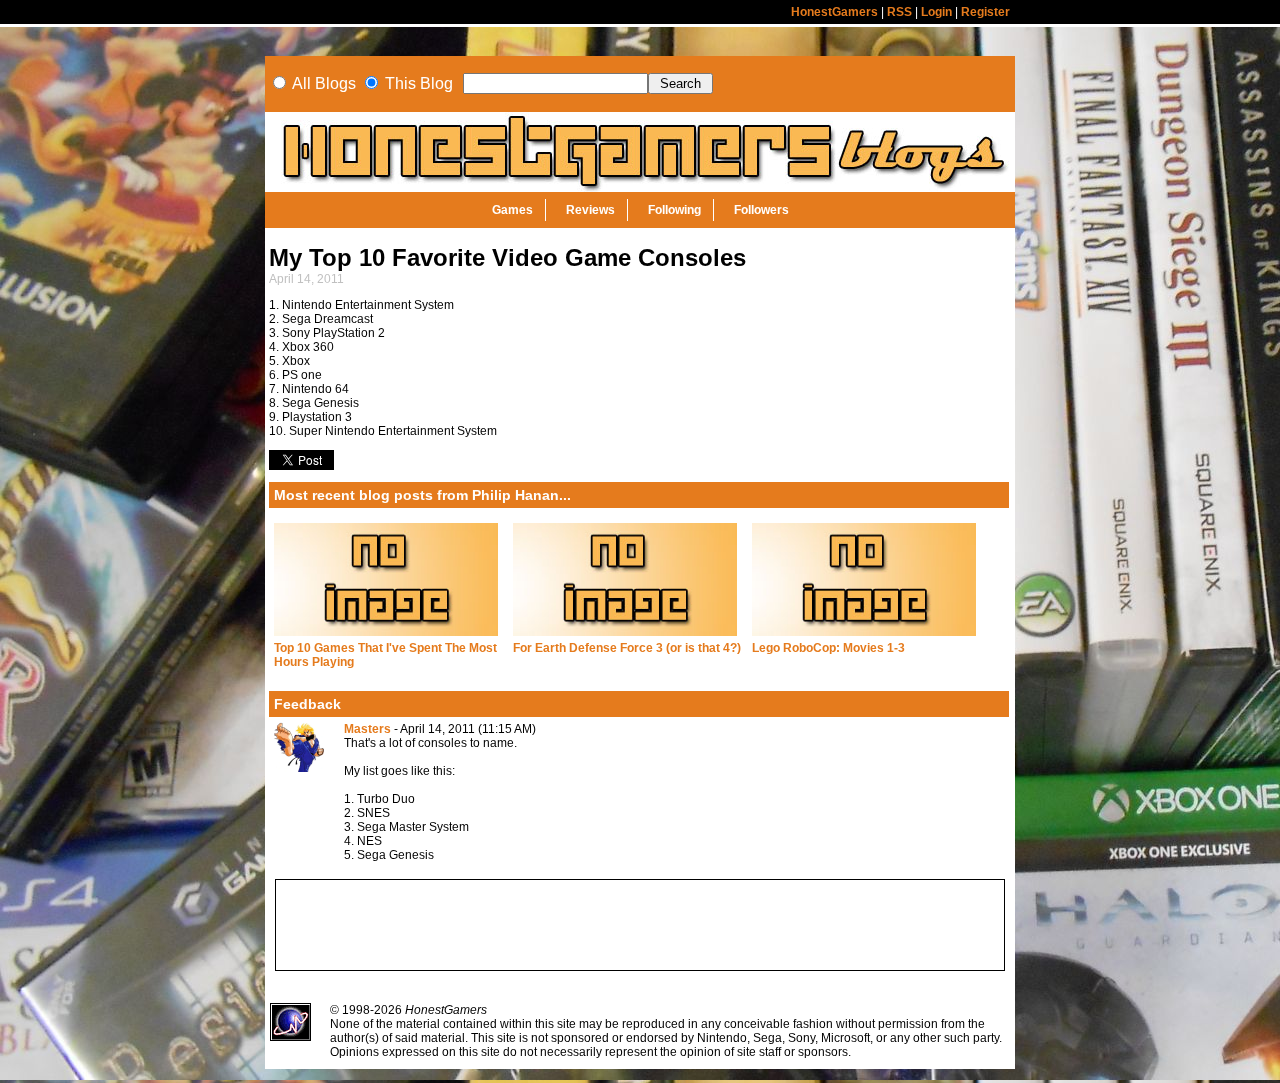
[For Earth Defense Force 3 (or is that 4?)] (625, 637)
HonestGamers (834, 12)
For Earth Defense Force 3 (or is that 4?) (627, 648)
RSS (899, 12)
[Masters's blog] (299, 768)
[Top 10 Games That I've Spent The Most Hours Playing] (386, 637)
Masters (367, 729)
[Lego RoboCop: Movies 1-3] (864, 637)
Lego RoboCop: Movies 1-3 (828, 648)
